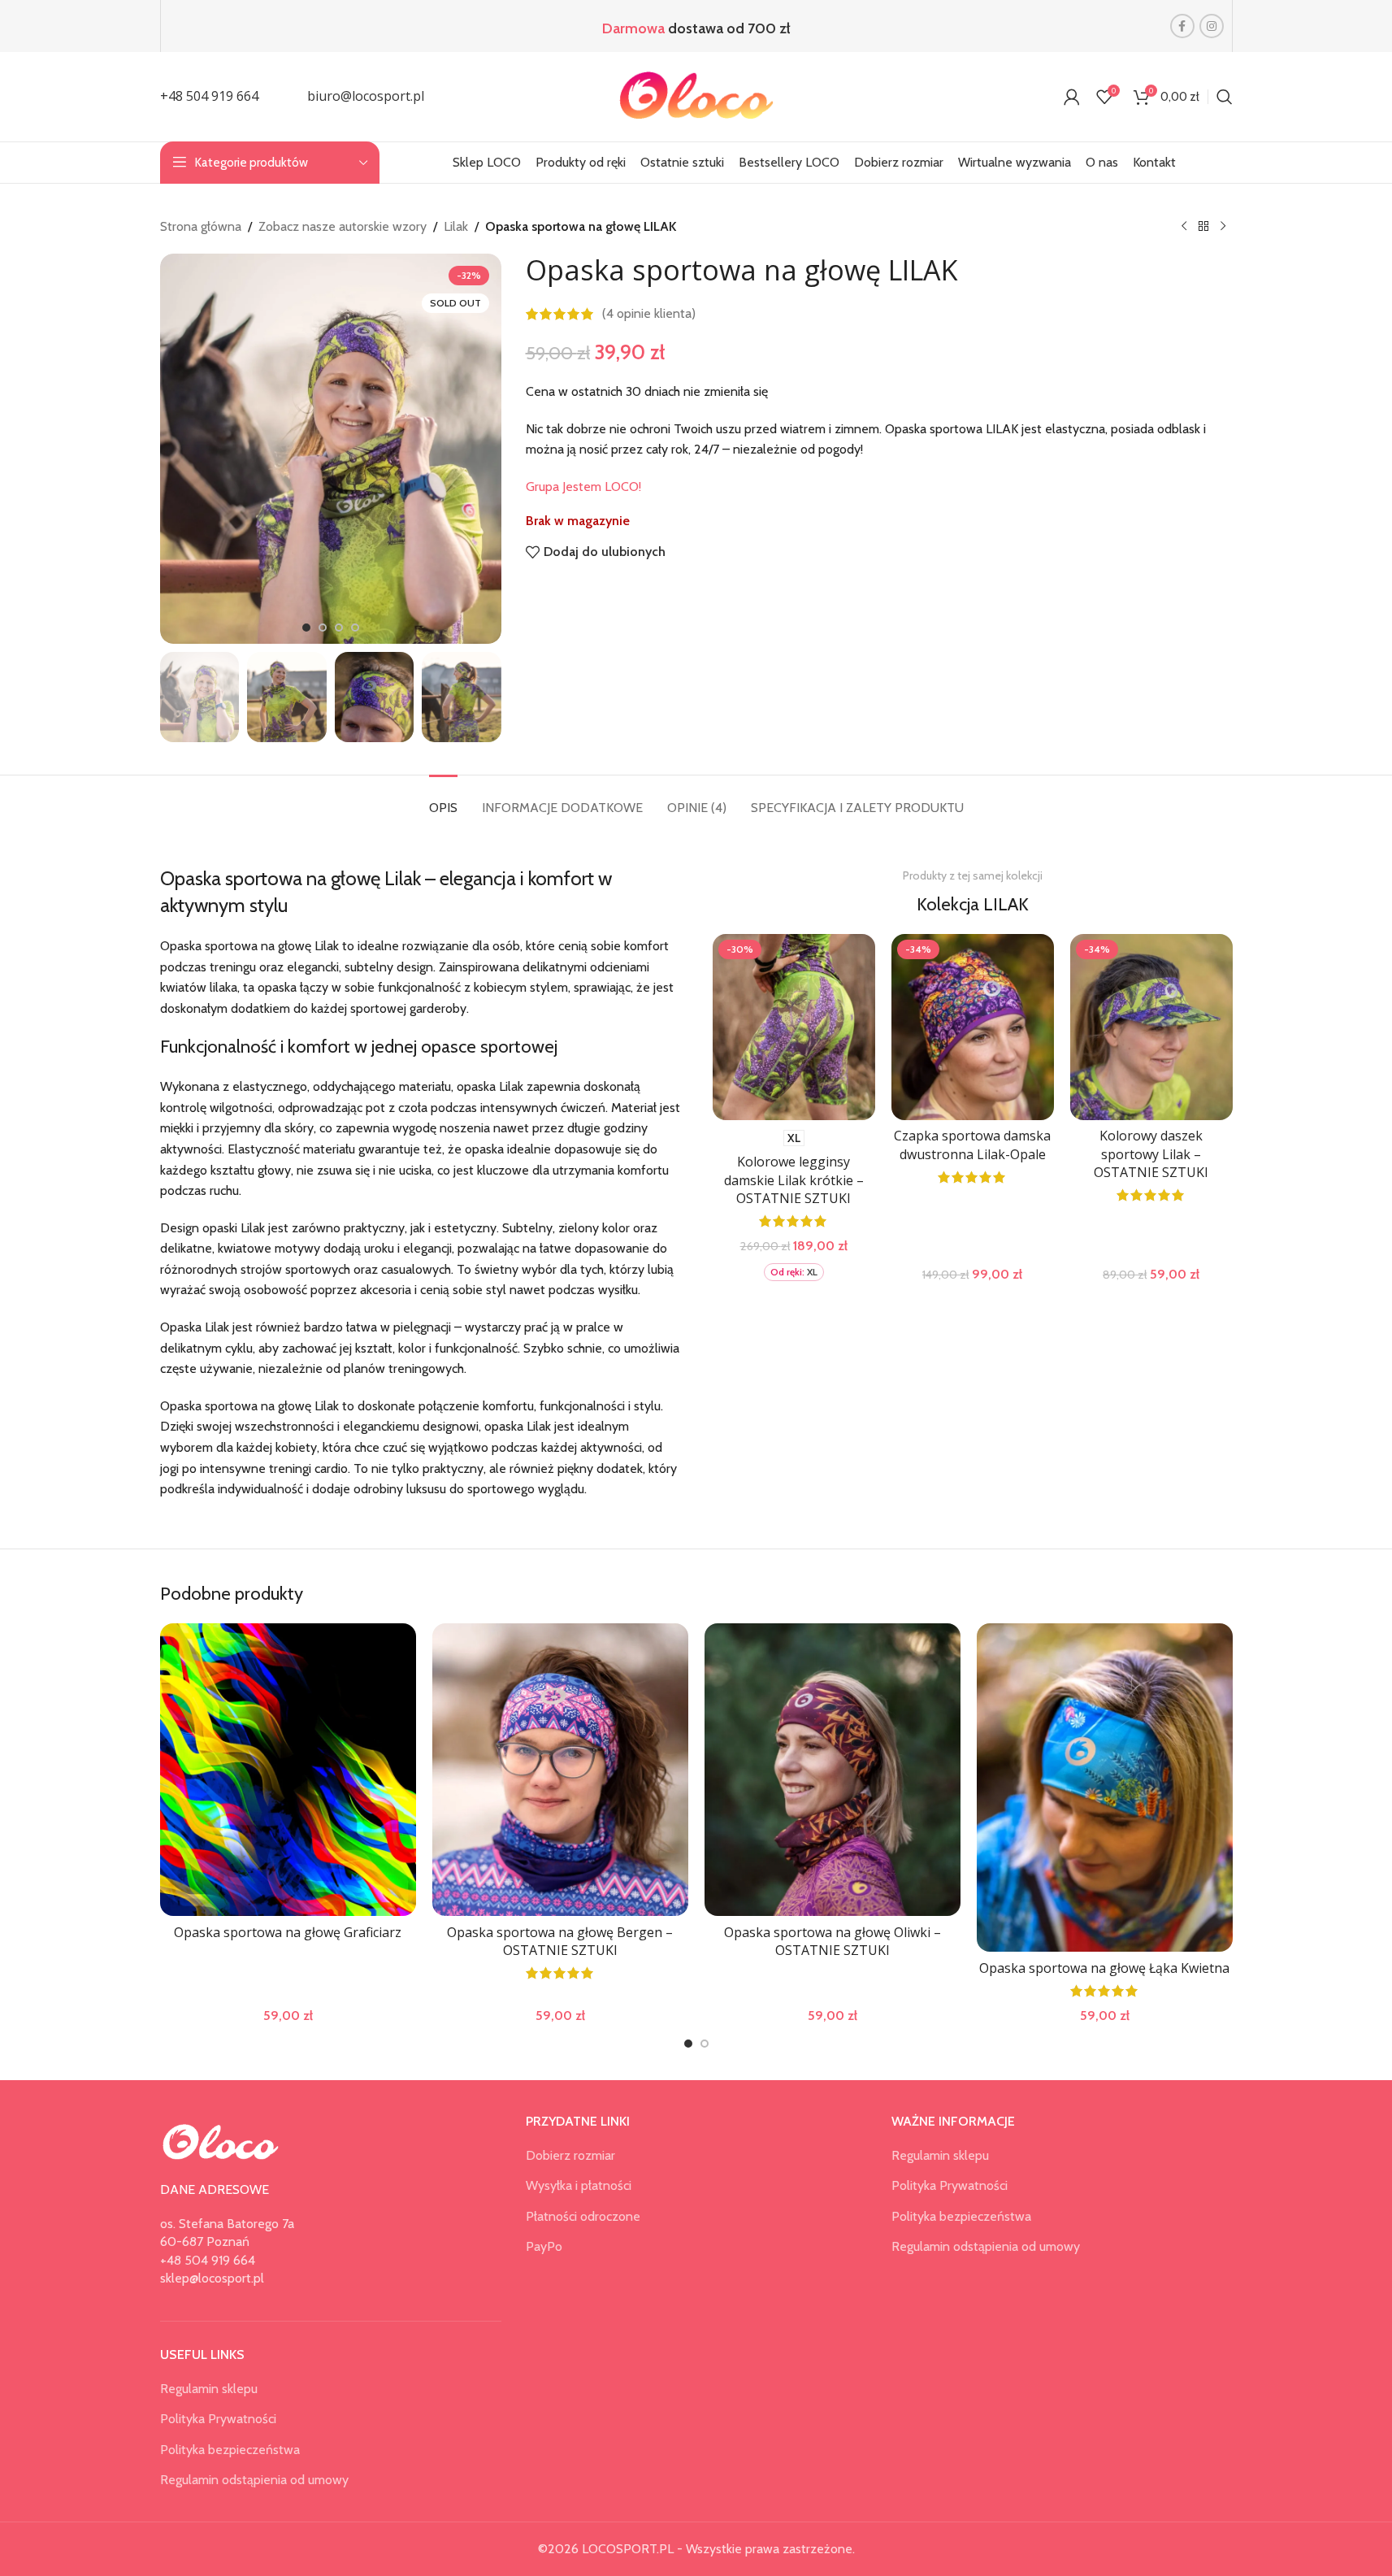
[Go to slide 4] (355, 628)
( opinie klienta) (649, 314)
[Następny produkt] (1223, 227)
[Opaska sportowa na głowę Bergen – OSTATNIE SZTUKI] (560, 1770)
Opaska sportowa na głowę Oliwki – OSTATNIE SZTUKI (833, 1941)
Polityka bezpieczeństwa (230, 2450)
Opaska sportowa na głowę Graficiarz (288, 1932)
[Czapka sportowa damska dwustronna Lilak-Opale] (973, 1027)
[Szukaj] (1225, 97)
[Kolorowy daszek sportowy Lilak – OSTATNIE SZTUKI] (1151, 1027)
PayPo (544, 2246)
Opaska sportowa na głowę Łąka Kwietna (1104, 1968)
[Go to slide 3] (339, 628)
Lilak (456, 226)
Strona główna (201, 226)
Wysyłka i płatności (579, 2185)
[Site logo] (696, 96)
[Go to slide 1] (306, 628)
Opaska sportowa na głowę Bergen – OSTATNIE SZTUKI (560, 1941)
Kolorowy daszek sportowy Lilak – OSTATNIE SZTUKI (1151, 1154)
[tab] (443, 799)
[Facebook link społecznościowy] (1182, 26)
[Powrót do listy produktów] (1203, 227)
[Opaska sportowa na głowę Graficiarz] (288, 1770)
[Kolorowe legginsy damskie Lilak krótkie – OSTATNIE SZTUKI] (794, 1027)
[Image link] (221, 2141)
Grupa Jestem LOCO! (583, 487)
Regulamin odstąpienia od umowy (254, 2480)
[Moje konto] (1072, 97)
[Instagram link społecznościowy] (1212, 26)
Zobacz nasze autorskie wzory (343, 226)
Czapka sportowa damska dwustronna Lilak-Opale (972, 1145)
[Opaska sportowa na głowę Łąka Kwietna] (1105, 1788)
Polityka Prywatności (218, 2419)
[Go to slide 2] (323, 628)
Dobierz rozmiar (570, 2155)
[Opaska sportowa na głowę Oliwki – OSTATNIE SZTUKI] (833, 1770)
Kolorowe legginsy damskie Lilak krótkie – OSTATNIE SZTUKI (794, 1180)
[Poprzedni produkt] (1184, 227)
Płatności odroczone (583, 2216)
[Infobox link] (209, 97)
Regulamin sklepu (209, 2389)
